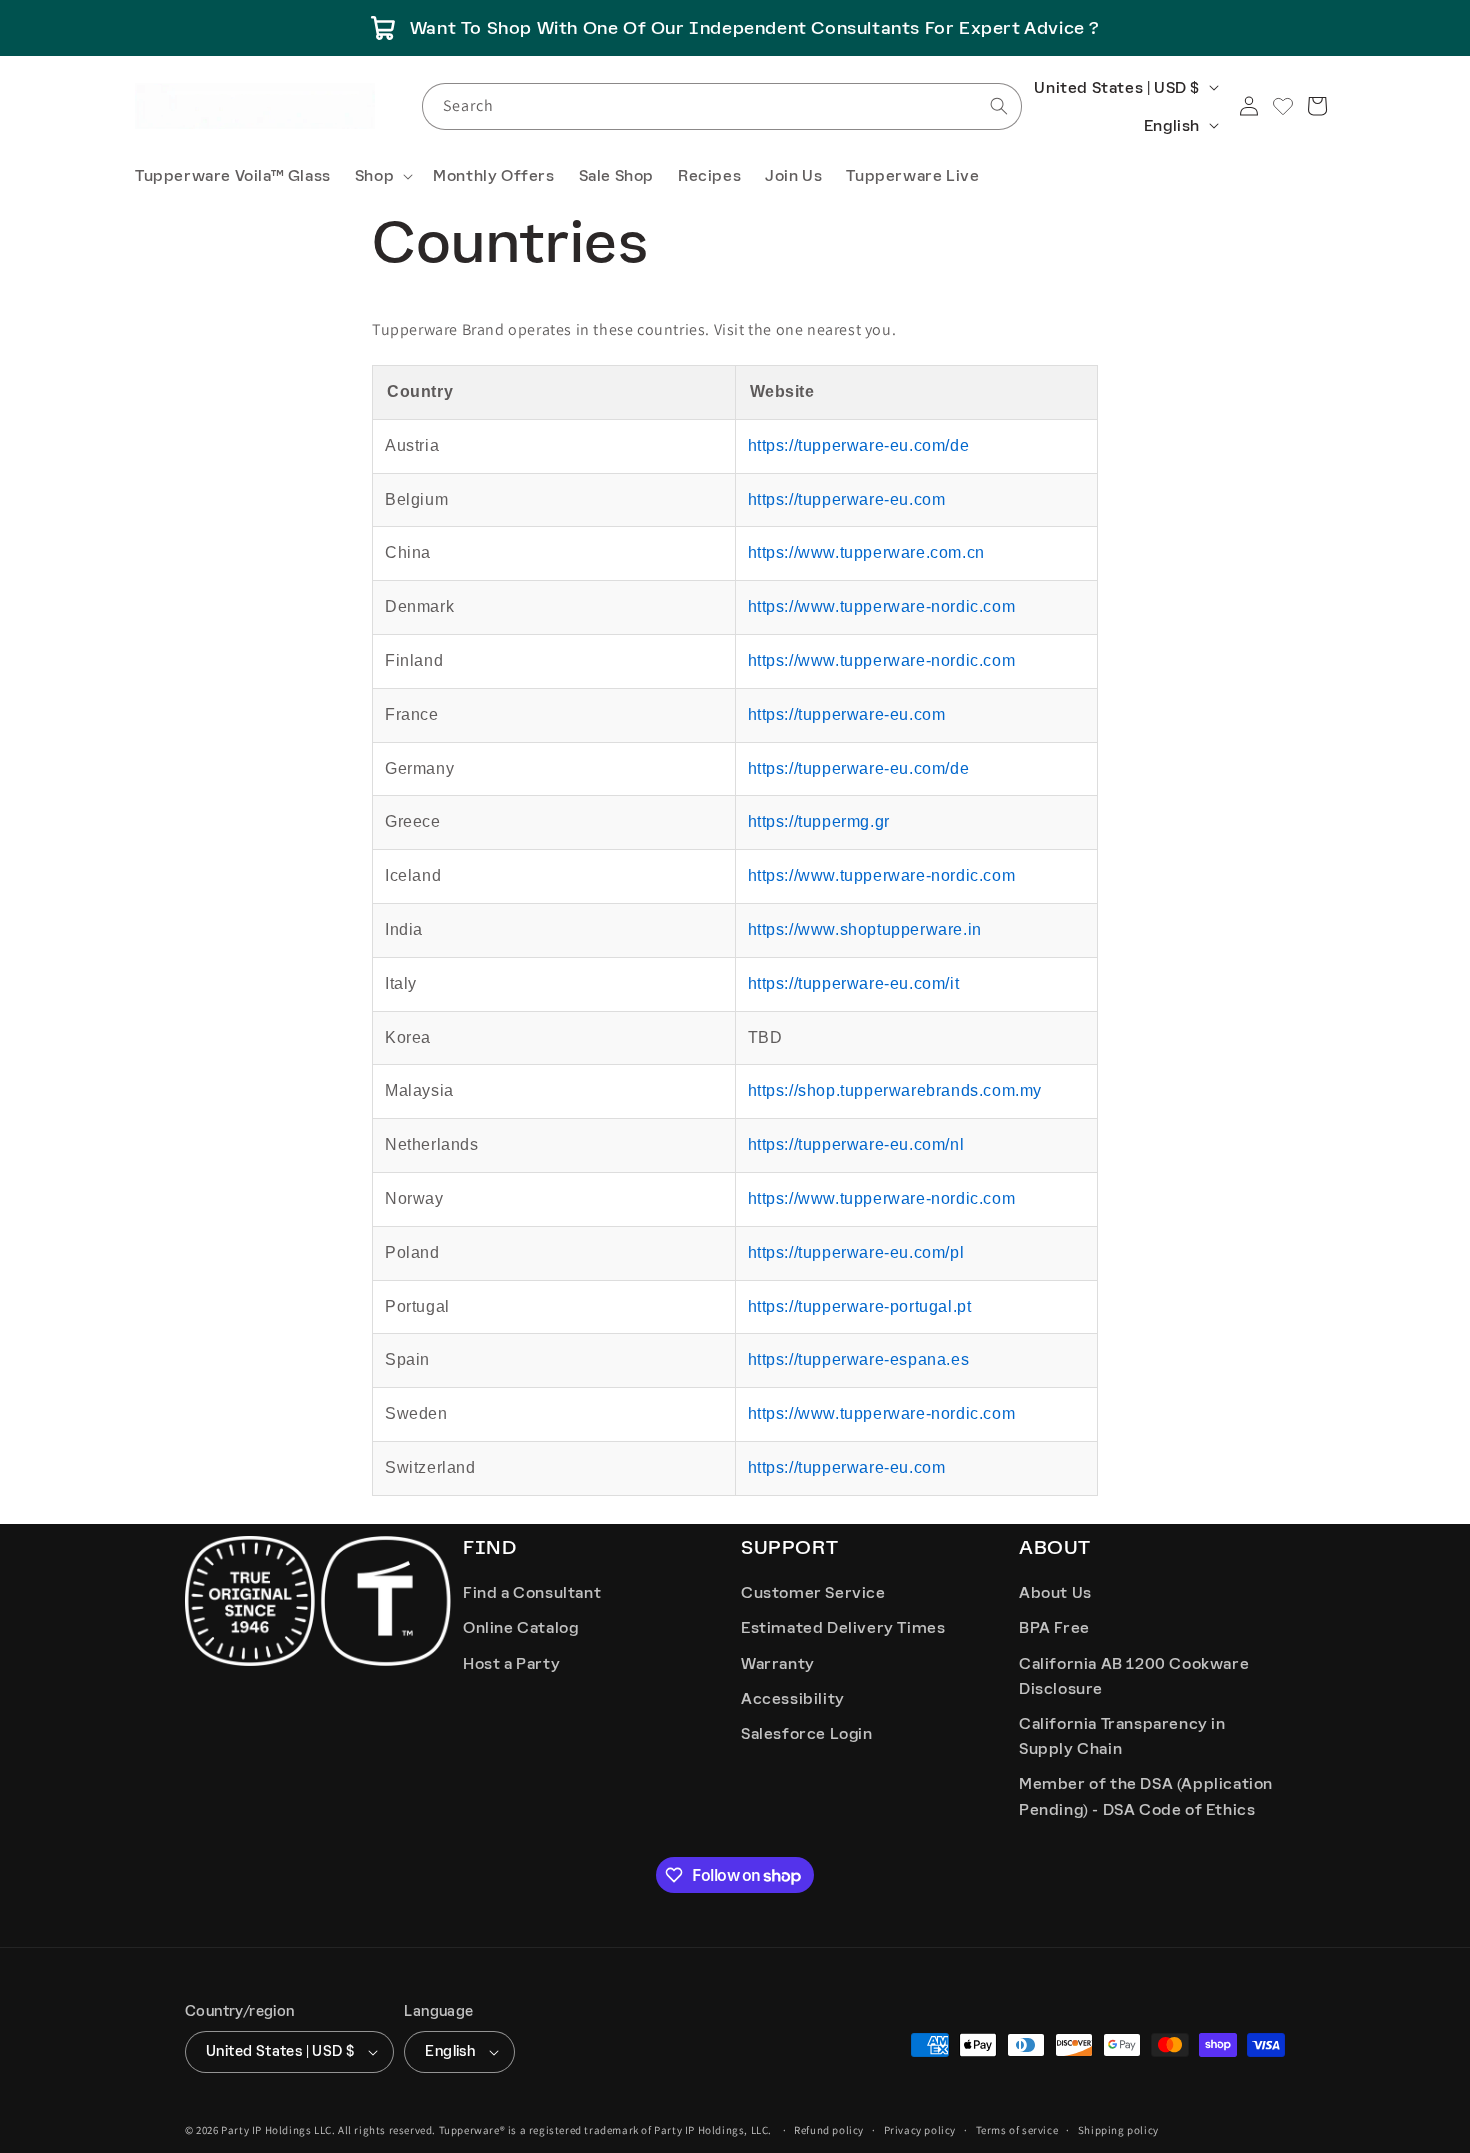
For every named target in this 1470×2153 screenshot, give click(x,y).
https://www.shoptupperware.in (865, 929)
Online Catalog (520, 1627)
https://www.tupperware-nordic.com (882, 606)
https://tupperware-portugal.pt (860, 1306)
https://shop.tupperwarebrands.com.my (895, 1090)
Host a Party (511, 1663)
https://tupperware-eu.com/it (854, 983)
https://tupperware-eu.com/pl (856, 1252)
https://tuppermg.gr (819, 821)
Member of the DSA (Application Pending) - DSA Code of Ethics (1146, 1796)
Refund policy (829, 2130)
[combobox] (722, 106)
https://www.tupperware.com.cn (866, 552)
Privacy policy (920, 2130)
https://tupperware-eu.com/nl (856, 1144)
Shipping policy (1118, 2130)
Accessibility (793, 1698)
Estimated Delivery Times (843, 1627)
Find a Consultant (532, 1592)
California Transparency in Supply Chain (1122, 1736)
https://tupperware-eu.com (847, 499)
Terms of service (1017, 2130)
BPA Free (1054, 1627)
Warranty (778, 1663)
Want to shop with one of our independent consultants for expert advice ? (755, 28)
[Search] (999, 106)
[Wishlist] (1283, 106)
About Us (1055, 1592)
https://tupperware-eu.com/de (859, 445)
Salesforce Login (807, 1733)
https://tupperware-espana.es (859, 1359)
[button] (382, 176)
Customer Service (813, 1592)
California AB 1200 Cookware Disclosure (1134, 1676)
